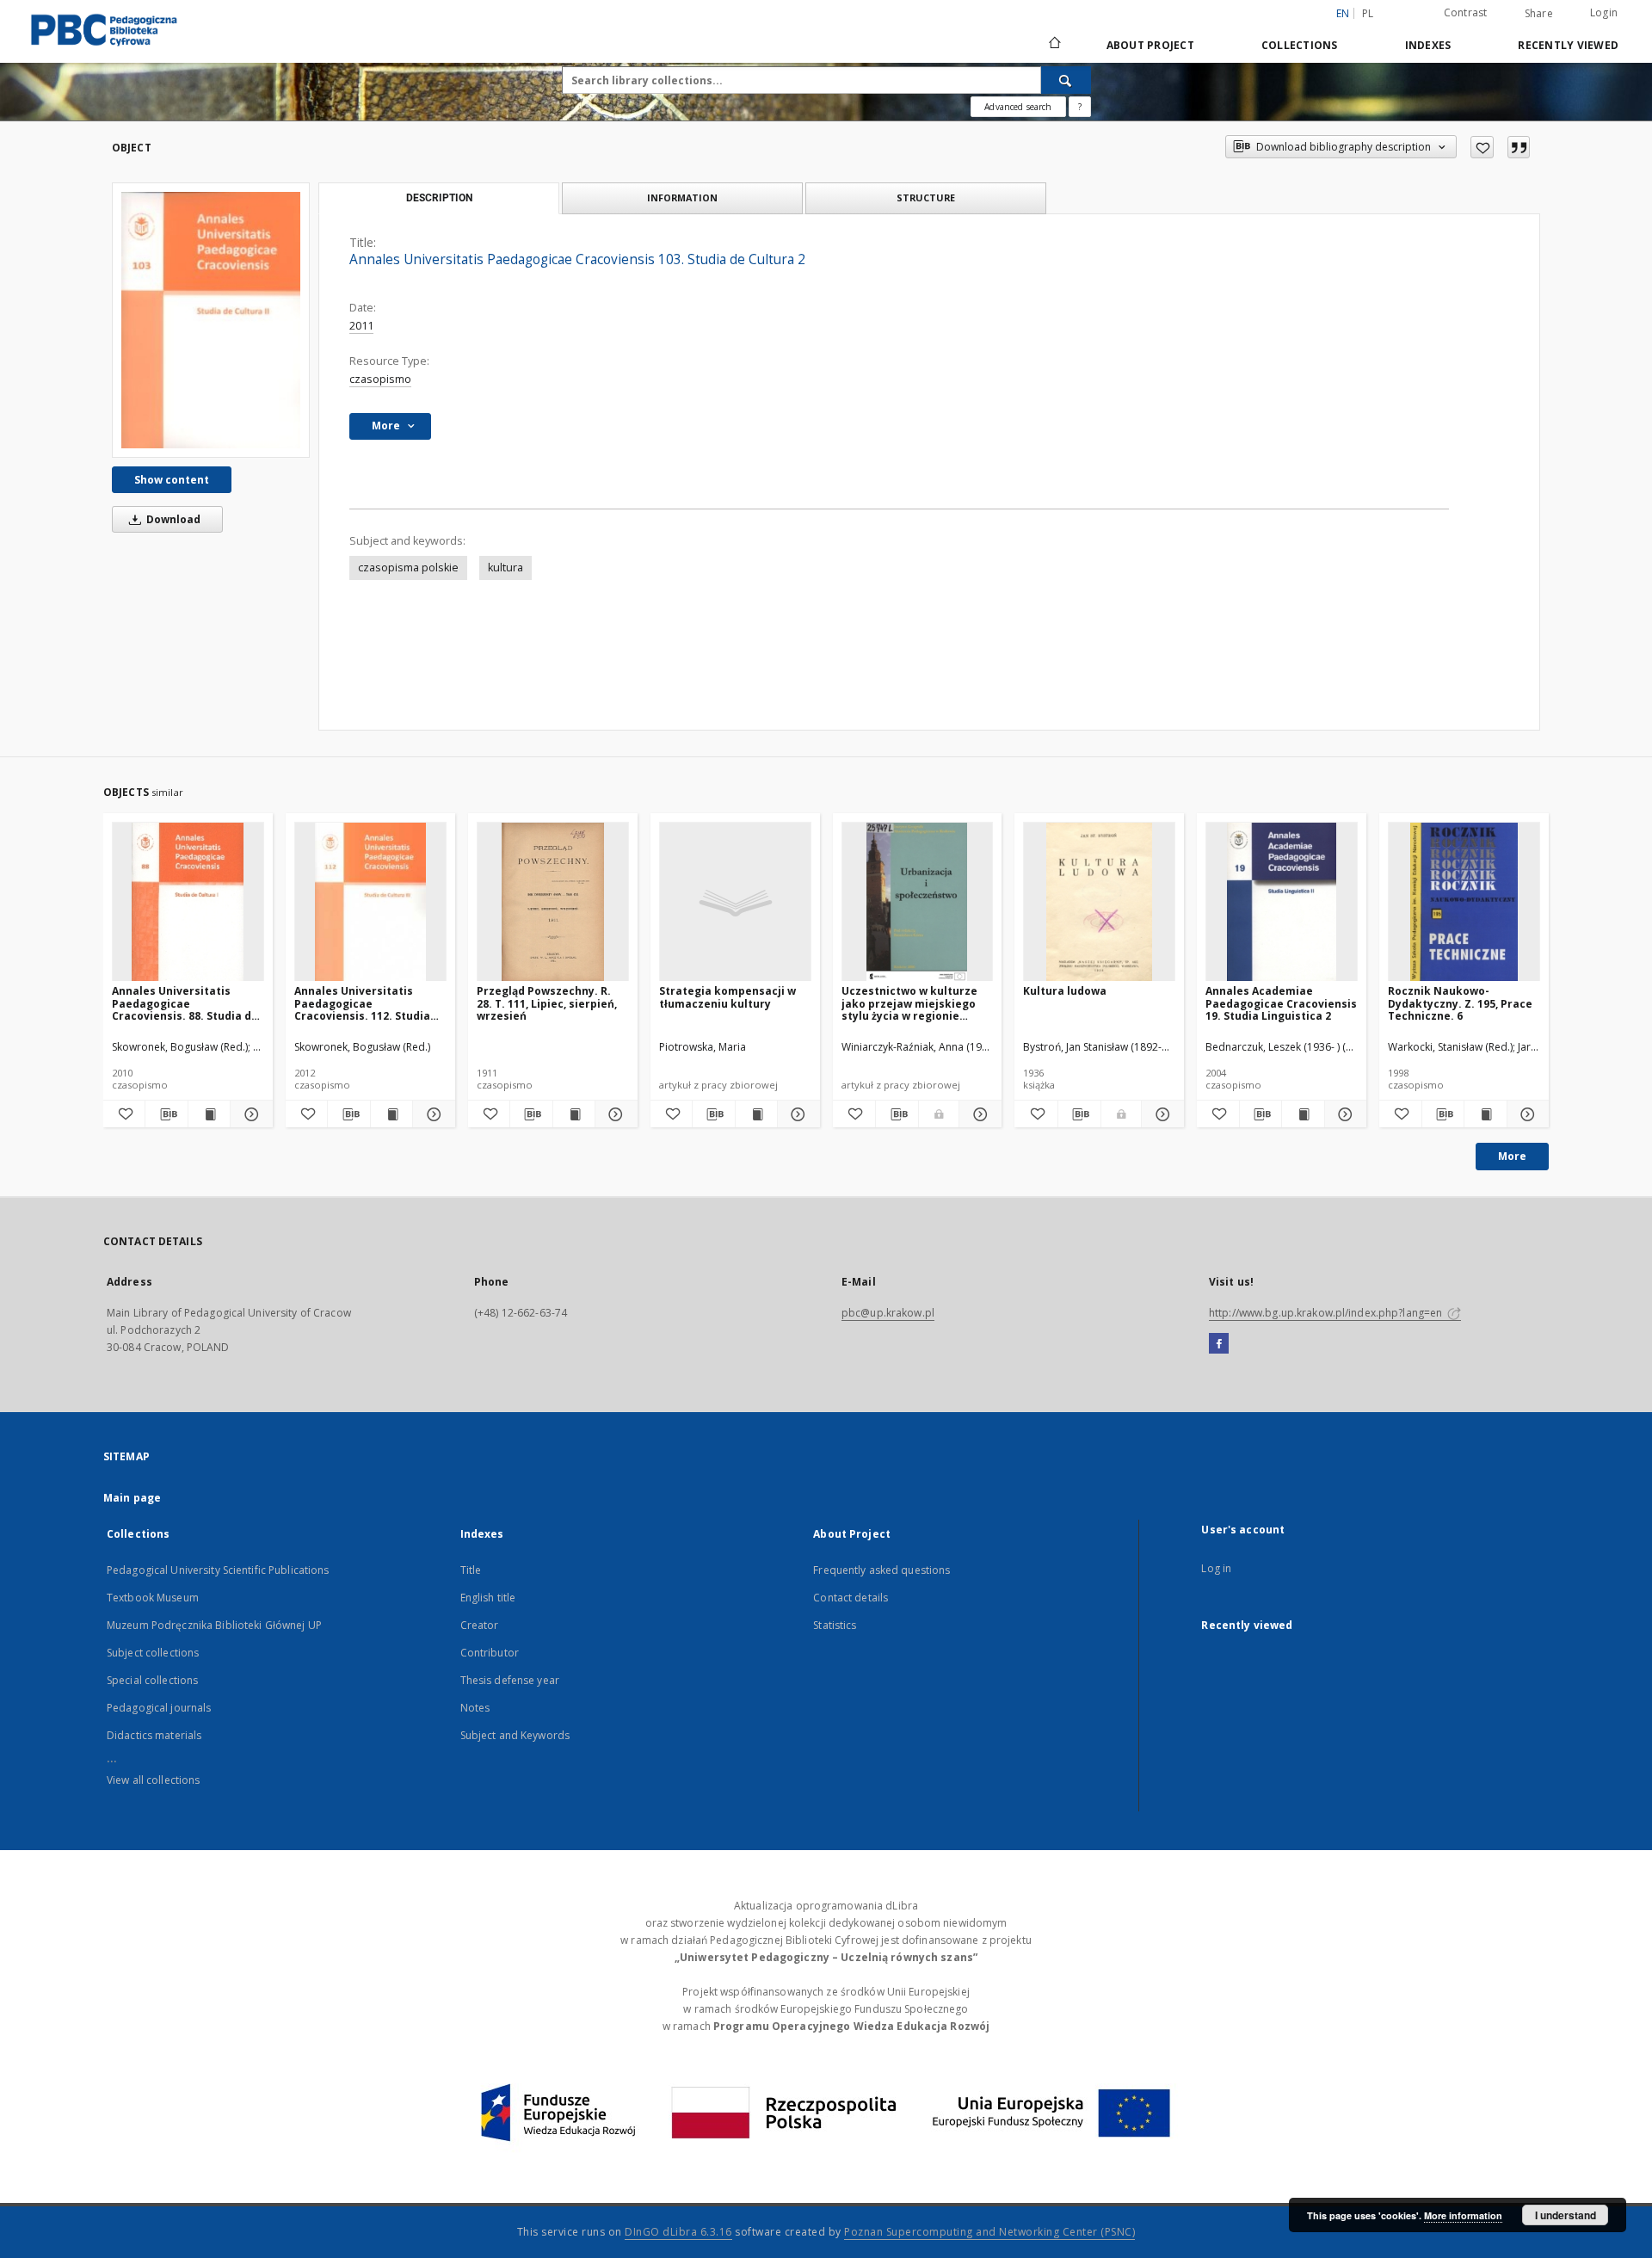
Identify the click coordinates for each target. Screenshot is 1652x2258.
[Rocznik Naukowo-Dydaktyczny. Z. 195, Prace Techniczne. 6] (1464, 902)
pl (1368, 13)
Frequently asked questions (881, 1570)
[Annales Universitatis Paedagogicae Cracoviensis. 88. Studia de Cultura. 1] (188, 902)
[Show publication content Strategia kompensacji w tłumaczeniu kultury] (756, 1114)
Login (1604, 12)
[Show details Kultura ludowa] (1160, 1114)
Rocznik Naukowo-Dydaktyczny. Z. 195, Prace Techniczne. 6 (1460, 1003)
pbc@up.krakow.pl (888, 1313)
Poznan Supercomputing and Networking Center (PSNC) (989, 2232)
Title (471, 1570)
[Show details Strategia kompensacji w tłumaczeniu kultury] (796, 1114)
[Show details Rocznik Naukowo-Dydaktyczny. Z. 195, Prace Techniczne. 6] (1526, 1114)
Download (172, 519)
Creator (480, 1625)
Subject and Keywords (515, 1735)
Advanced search (1018, 107)
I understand (1566, 2215)
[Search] (1066, 80)
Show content (172, 480)
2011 (361, 326)
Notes (475, 1708)
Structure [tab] (926, 197)
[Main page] (1054, 45)
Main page (132, 1498)
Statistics (835, 1625)
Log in (1216, 1568)
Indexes (1428, 45)
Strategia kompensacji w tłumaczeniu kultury (727, 997)
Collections (1300, 45)
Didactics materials (154, 1735)
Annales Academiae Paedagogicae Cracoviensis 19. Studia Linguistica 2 (1281, 1003)
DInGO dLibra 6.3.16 (678, 2232)
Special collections (152, 1680)
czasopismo (380, 379)
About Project (1150, 45)
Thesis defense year (510, 1680)
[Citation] (1519, 147)
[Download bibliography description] (166, 1114)
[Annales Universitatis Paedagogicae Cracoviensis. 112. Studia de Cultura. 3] (370, 902)
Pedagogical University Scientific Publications (218, 1570)
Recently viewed (1568, 45)
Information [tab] (682, 197)
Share (1539, 14)
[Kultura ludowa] (1099, 902)
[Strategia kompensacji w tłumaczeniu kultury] (735, 902)
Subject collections (153, 1653)
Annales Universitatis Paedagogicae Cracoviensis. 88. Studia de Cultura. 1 (185, 1003)
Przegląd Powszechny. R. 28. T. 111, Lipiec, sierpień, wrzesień (547, 1003)
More (1512, 1156)
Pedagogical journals (159, 1708)
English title (488, 1598)
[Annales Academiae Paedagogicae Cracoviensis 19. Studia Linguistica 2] (1282, 902)
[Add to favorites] (1482, 147)
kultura (505, 568)
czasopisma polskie (408, 568)
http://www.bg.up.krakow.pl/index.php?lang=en (1327, 1313)
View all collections (153, 1780)
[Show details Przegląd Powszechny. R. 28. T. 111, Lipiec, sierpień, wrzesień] (613, 1114)
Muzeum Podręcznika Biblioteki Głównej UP (214, 1625)
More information (1463, 2215)
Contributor (490, 1653)
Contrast (1466, 12)
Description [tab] (439, 198)
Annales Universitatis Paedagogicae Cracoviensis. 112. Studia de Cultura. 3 (362, 1003)
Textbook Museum (153, 1598)
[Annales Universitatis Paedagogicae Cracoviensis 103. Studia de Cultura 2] (211, 320)
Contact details (851, 1598)
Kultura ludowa (1065, 991)
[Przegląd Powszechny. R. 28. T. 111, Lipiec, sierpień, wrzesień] (553, 902)
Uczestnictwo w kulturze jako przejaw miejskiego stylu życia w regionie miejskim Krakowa (909, 1003)
